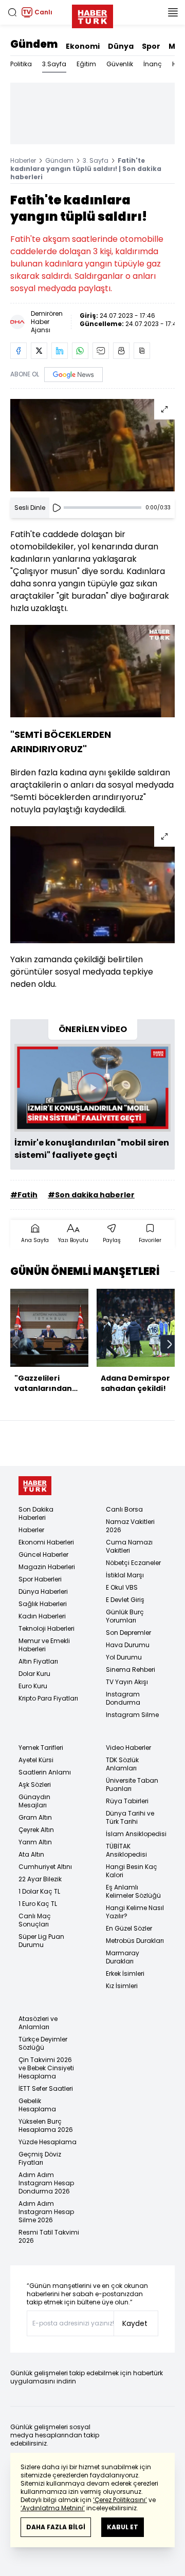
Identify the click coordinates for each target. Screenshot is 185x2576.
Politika (21, 64)
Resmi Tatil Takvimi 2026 (49, 2236)
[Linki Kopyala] (142, 351)
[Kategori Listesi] (173, 12)
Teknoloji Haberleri (47, 1628)
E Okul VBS (122, 1587)
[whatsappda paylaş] (80, 351)
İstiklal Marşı (125, 1575)
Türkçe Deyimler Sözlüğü (43, 2043)
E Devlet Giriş (125, 1600)
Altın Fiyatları (38, 1661)
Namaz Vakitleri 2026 (130, 1526)
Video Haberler (128, 1748)
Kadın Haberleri (42, 1616)
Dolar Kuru (34, 1674)
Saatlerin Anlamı (45, 1772)
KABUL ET (123, 2527)
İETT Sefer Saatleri (46, 2088)
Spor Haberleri (40, 1579)
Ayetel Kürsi (36, 1760)
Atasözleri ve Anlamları (38, 2023)
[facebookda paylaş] (18, 351)
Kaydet (135, 2323)
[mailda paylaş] (101, 351)
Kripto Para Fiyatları (48, 1698)
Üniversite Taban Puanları (132, 1785)
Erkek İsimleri (125, 1973)
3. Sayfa (96, 160)
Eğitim (86, 64)
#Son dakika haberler (91, 1195)
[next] (170, 1344)
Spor (151, 46)
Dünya (121, 46)
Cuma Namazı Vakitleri (129, 1546)
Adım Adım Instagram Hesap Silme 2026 (46, 2212)
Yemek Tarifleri (41, 1748)
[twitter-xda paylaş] (39, 351)
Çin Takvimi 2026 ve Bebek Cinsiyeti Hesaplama (46, 2068)
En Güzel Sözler (129, 1928)
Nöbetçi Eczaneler (133, 1563)
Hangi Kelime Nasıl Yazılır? (135, 1912)
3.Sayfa (54, 64)
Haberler (23, 160)
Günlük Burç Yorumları (125, 1616)
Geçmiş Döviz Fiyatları (40, 2158)
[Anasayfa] (35, 1486)
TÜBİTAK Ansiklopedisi (126, 1850)
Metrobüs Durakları (135, 1941)
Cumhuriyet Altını (45, 1867)
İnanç (153, 64)
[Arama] (12, 12)
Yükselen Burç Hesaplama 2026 (46, 2125)
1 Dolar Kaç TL (39, 1891)
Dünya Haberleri (43, 1591)
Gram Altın (35, 1817)
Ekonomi (83, 46)
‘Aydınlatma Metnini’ (53, 2508)
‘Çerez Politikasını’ (120, 2500)
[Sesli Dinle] (57, 508)
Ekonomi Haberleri (46, 1542)
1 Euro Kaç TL (38, 1904)
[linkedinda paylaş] (60, 351)
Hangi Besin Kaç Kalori (132, 1871)
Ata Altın (31, 1854)
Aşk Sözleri (35, 1785)
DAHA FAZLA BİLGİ (56, 2527)
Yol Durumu (124, 1657)
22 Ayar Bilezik (40, 1879)
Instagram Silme (132, 1715)
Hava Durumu (128, 1645)
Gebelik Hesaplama (37, 2105)
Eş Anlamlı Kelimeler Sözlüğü (133, 1891)
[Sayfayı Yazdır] (121, 351)
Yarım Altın (35, 1842)
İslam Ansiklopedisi (136, 1834)
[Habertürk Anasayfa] (92, 14)
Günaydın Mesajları (34, 1801)
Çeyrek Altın (36, 1830)
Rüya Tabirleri (127, 1801)
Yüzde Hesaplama (48, 2142)
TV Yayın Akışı (127, 1682)
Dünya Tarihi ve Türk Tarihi (130, 1817)
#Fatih (24, 1195)
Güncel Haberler (43, 1554)
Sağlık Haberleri (43, 1604)
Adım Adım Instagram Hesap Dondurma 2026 (46, 2183)
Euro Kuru (33, 1686)
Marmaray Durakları (123, 1957)
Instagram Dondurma (123, 1698)
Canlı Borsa (124, 1509)
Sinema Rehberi (131, 1669)
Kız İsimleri (122, 1986)
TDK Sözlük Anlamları (122, 1764)
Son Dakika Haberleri (36, 1513)
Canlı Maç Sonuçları (35, 1920)
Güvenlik (120, 64)
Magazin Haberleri (47, 1567)
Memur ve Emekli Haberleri (44, 1645)
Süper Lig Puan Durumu (41, 1941)
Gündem (34, 44)
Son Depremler (128, 1633)
